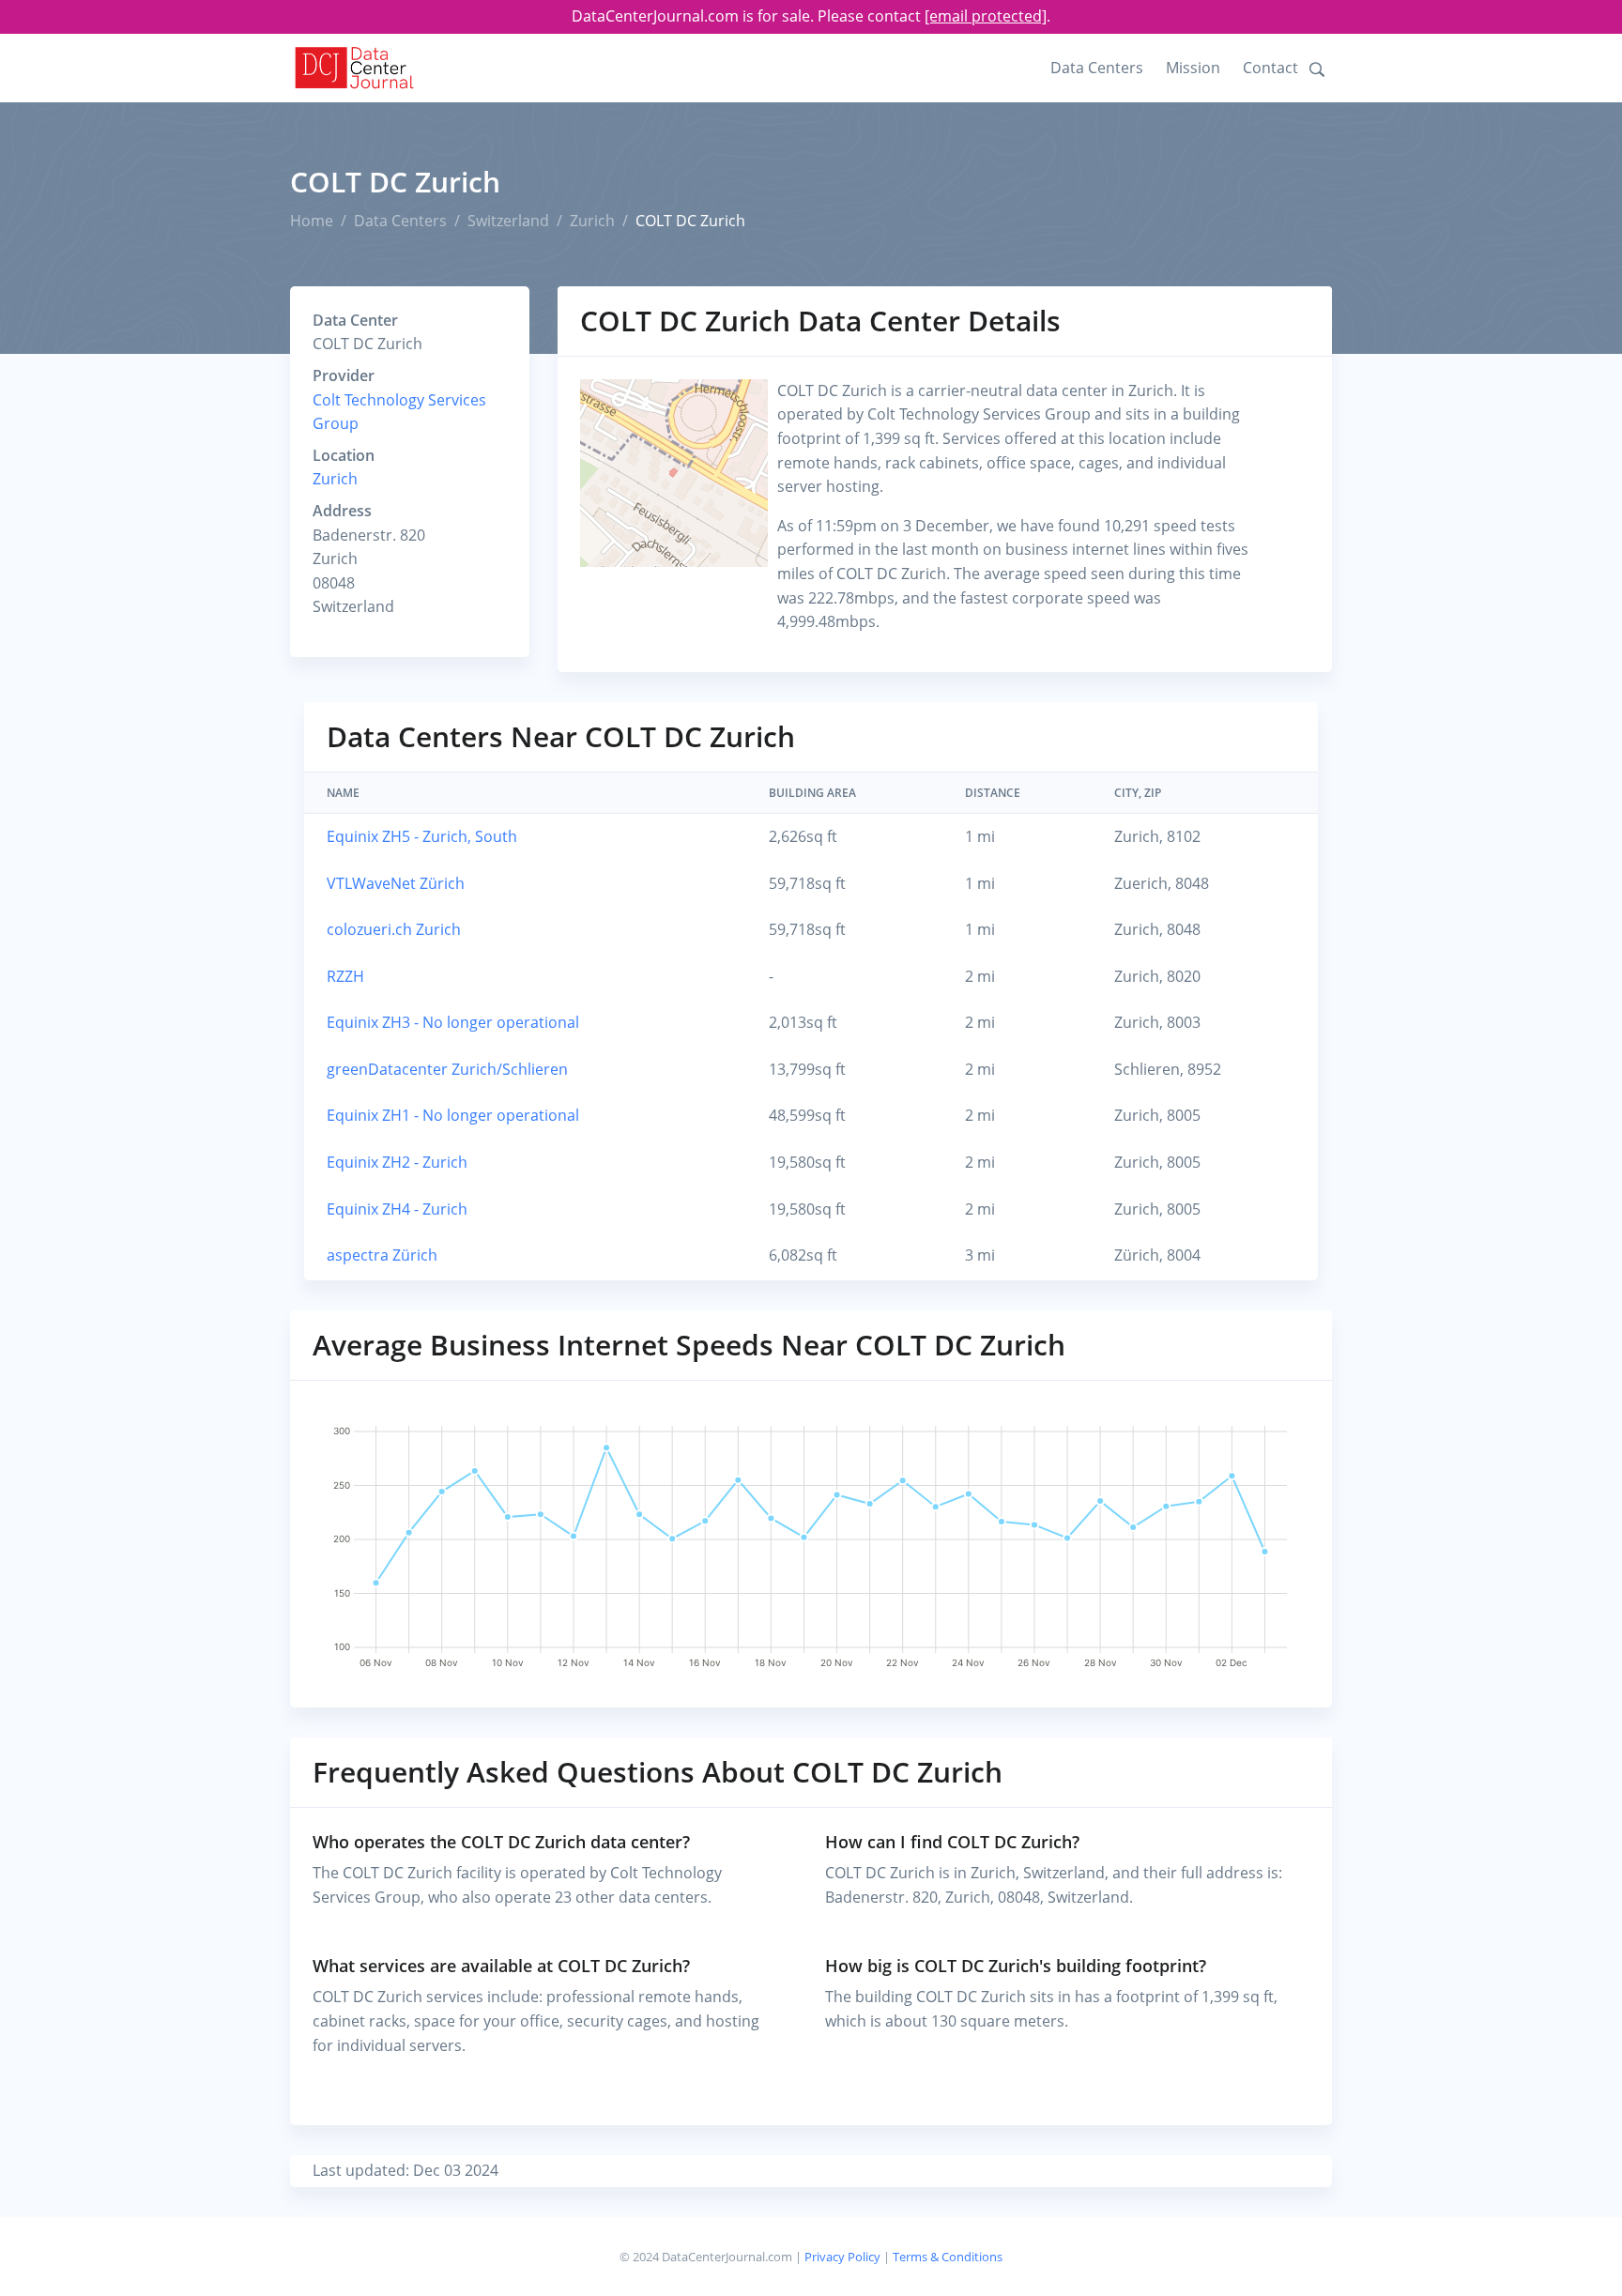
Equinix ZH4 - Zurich (397, 1209)
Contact (1270, 68)
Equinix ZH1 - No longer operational (453, 1115)
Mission (1193, 68)
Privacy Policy (842, 2257)
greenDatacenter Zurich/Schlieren (447, 1069)
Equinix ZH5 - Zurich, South (422, 836)
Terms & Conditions (948, 2257)
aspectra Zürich (382, 1255)
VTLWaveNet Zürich (396, 883)
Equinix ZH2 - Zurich (397, 1162)
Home (312, 221)
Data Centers (1097, 68)
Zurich (592, 221)
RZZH (345, 976)
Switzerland (508, 221)
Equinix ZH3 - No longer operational (453, 1022)
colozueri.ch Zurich (394, 929)
